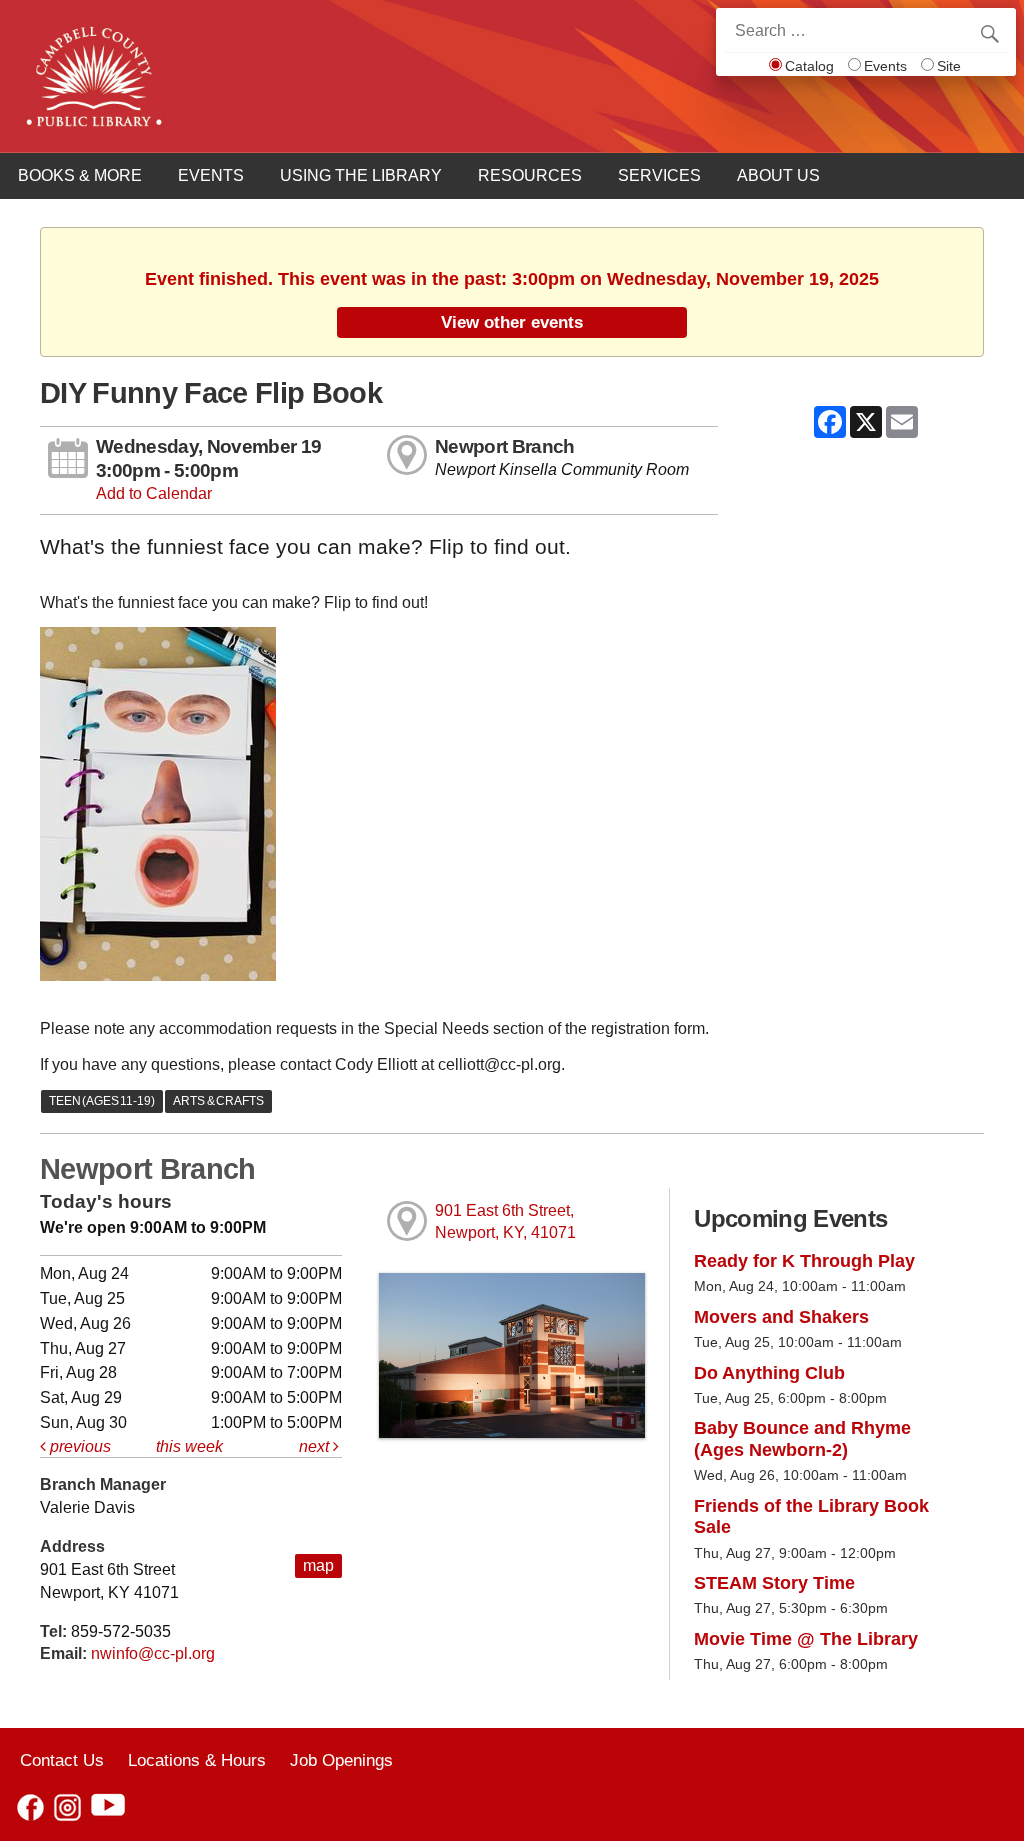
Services (659, 175)
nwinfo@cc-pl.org (153, 1653)
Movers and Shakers (781, 1317)
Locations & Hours (197, 1760)
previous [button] (78, 1446)
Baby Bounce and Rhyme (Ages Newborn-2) (802, 1439)
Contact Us (62, 1760)
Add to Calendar (154, 493)
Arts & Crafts (218, 1101)
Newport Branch (505, 446)
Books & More (80, 175)
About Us (778, 175)
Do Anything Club (769, 1373)
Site (949, 66)
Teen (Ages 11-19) (102, 1101)
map (318, 1565)
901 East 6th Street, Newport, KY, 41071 (505, 1222)
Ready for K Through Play (804, 1261)
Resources (530, 175)
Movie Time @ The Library (806, 1639)
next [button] (316, 1446)
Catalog (809, 66)
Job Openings (341, 1760)
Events (885, 66)
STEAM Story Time (774, 1583)
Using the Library (361, 175)
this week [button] (189, 1446)
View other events (512, 322)
